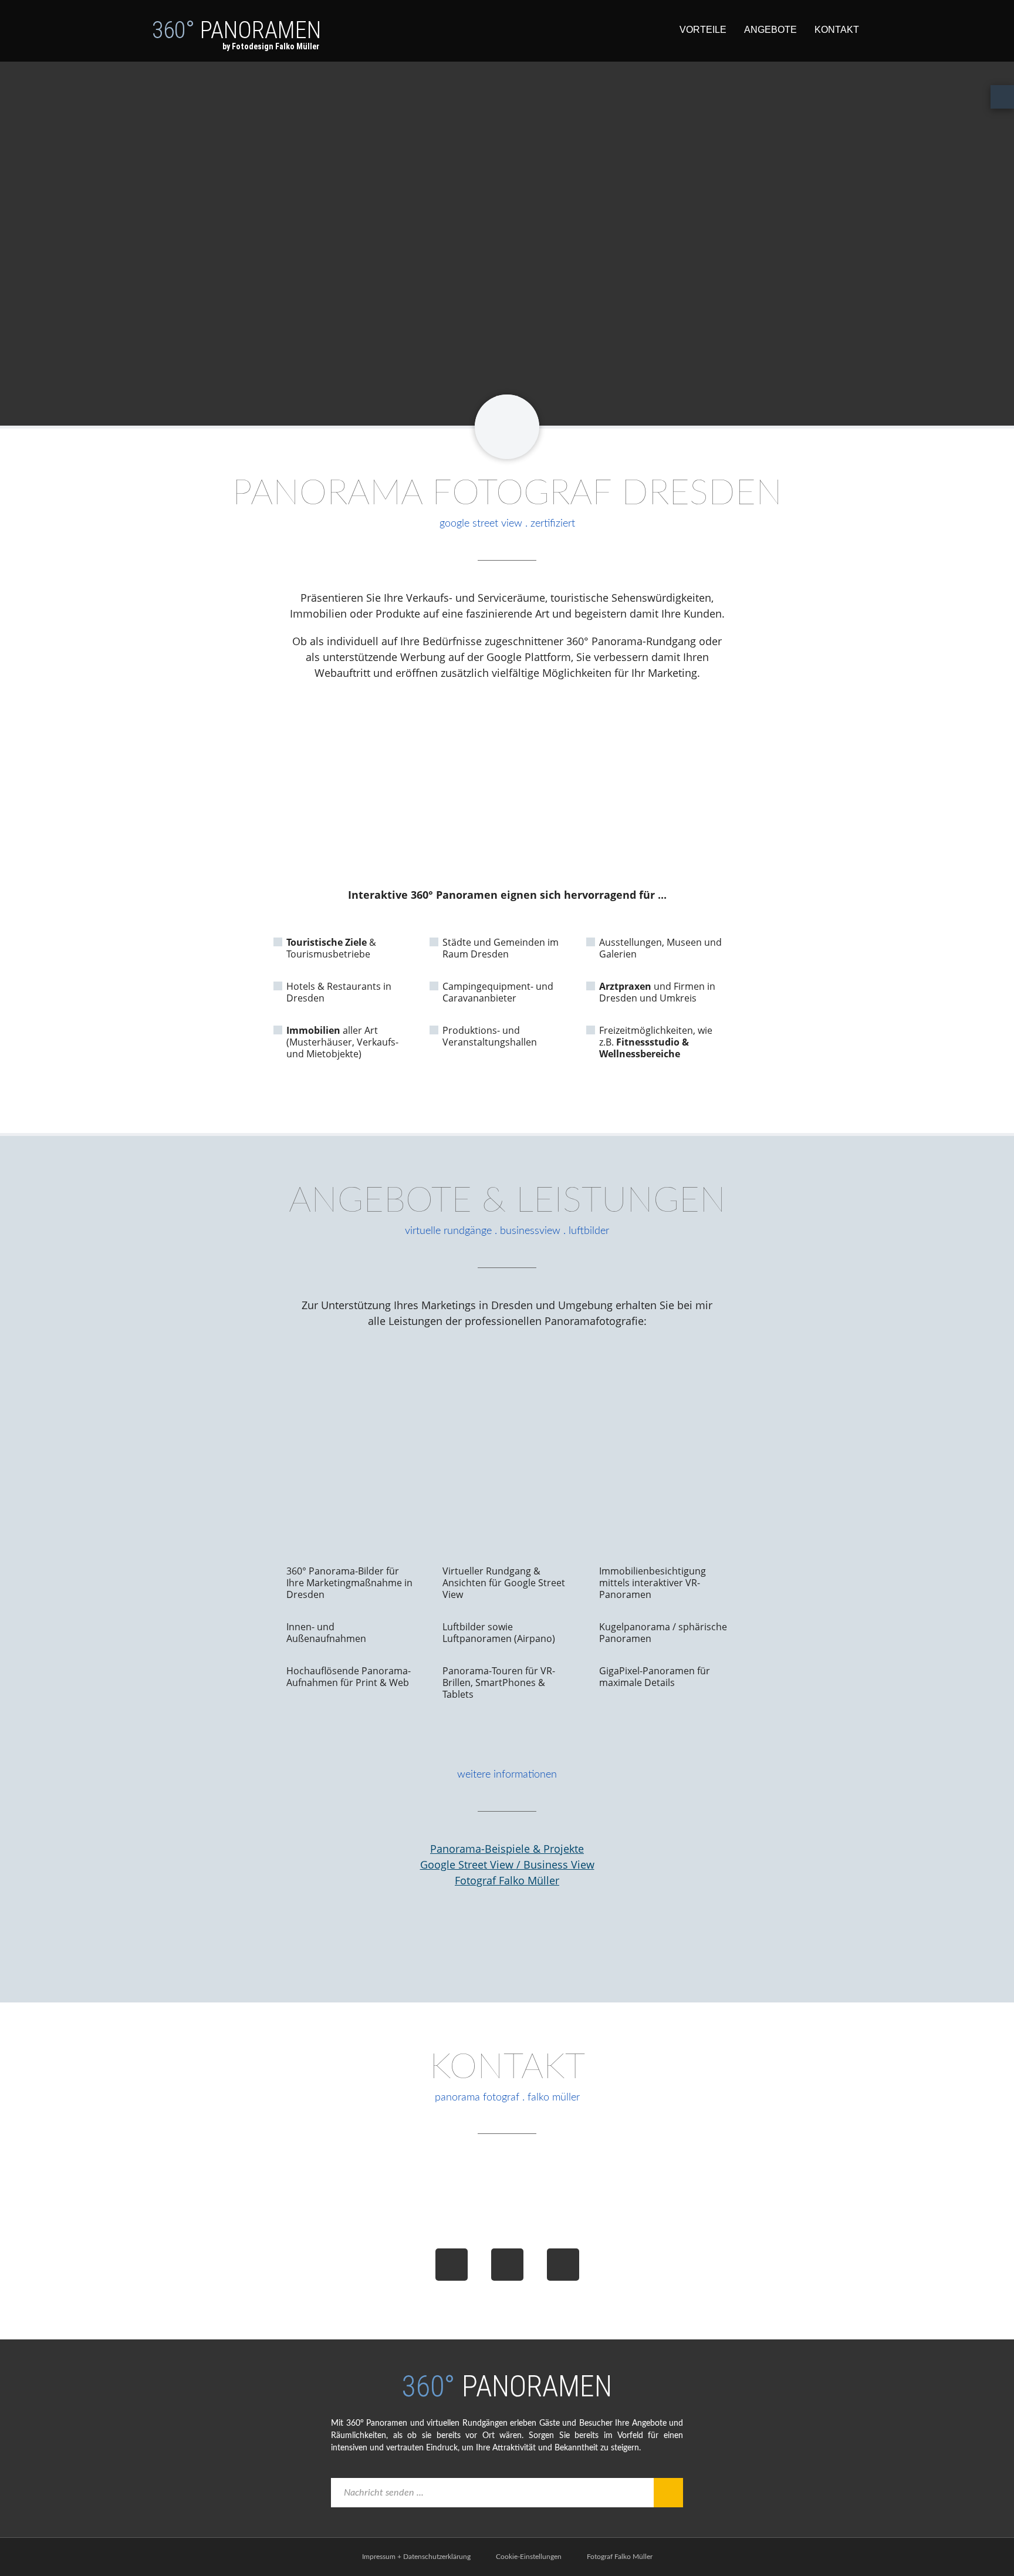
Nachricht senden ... (384, 2493)
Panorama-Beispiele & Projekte (507, 1849)
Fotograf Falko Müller (507, 1880)
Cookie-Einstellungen (529, 2557)
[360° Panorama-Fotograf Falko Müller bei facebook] (452, 2265)
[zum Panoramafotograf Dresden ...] (507, 427)
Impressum (379, 2557)
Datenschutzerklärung (437, 2557)
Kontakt (837, 30)
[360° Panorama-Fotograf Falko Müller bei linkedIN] (563, 2265)
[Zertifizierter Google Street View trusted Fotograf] (507, 1936)
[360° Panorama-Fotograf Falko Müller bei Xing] (507, 2265)
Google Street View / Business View (507, 1864)
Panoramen (236, 34)
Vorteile (703, 30)
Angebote (770, 30)
